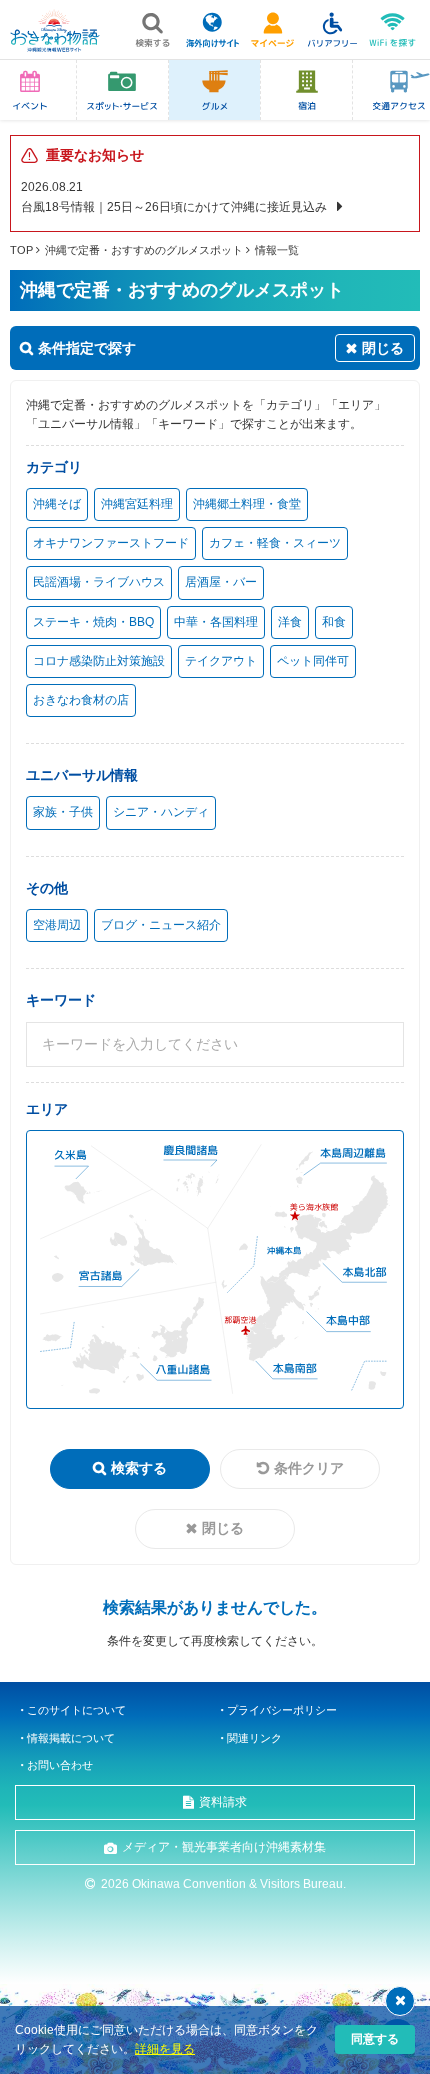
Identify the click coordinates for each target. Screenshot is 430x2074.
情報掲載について (71, 1738)
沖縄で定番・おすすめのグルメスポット (144, 250)
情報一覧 (277, 250)
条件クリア (309, 1468)
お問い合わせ (60, 1765)
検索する (139, 1468)
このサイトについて (76, 1710)
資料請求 (223, 1802)
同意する (375, 2039)
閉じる (223, 1528)
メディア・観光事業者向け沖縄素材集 (224, 1847)
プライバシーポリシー (282, 1710)
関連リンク (254, 1738)
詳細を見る (165, 2049)
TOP (21, 250)
